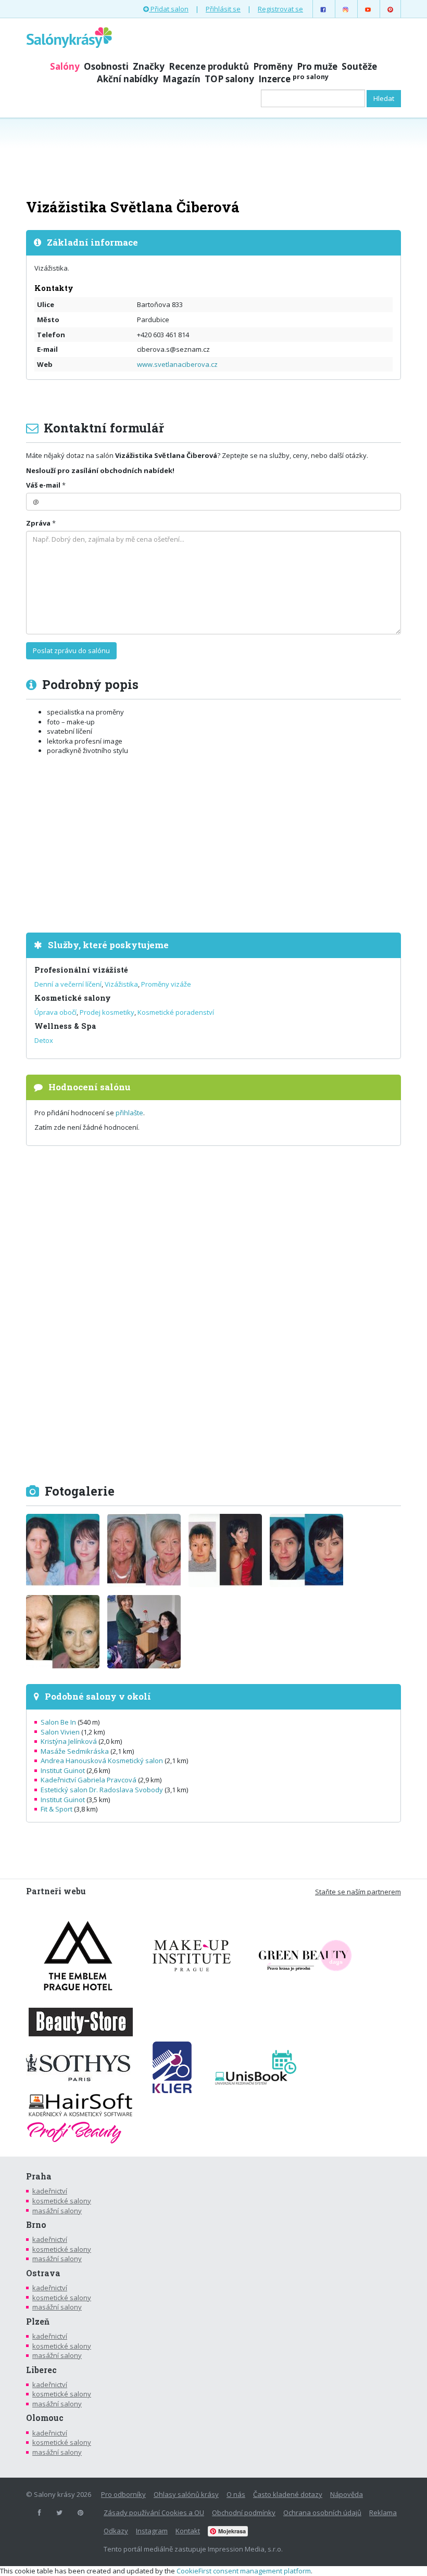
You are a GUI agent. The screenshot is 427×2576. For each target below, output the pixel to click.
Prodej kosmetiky (107, 1012)
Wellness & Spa (65, 1026)
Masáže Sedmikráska (75, 1751)
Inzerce (293, 79)
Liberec (41, 2370)
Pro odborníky (123, 2494)
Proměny (273, 66)
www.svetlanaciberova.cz (177, 364)
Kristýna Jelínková (69, 1741)
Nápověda (347, 2494)
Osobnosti (106, 66)
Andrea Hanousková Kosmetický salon (102, 1761)
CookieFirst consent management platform (244, 2571)
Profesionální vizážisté (81, 970)
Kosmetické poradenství (176, 1012)
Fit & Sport (56, 1809)
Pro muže (317, 66)
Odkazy (116, 2531)
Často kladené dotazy (288, 2494)
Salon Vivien (60, 1732)
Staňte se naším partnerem (358, 1892)
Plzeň (38, 2322)
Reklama (383, 2513)
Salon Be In (58, 1722)
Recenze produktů (209, 66)
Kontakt (188, 2531)
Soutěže (359, 66)
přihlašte (129, 1113)
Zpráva (38, 523)
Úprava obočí (55, 1012)
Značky (149, 66)
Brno (36, 2225)
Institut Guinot (63, 1770)
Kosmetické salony (73, 998)
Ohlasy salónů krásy (186, 2494)
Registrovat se (280, 9)
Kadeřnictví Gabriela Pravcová (89, 1780)
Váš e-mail (43, 485)
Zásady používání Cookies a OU (154, 2513)
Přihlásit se (223, 9)
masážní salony (57, 2211)
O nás (236, 2494)
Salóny (65, 66)
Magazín (181, 79)
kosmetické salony (62, 2201)
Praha (39, 2176)
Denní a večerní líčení (68, 984)
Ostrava (43, 2273)
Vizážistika (121, 984)
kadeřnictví (50, 2191)
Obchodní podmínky (244, 2513)
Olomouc (45, 2418)
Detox (44, 1040)
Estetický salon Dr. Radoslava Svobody (102, 1790)
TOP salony (229, 79)
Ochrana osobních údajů (322, 2513)
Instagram (152, 2531)
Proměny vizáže (166, 984)
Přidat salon (169, 9)
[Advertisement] (213, 157)
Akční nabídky (128, 79)
